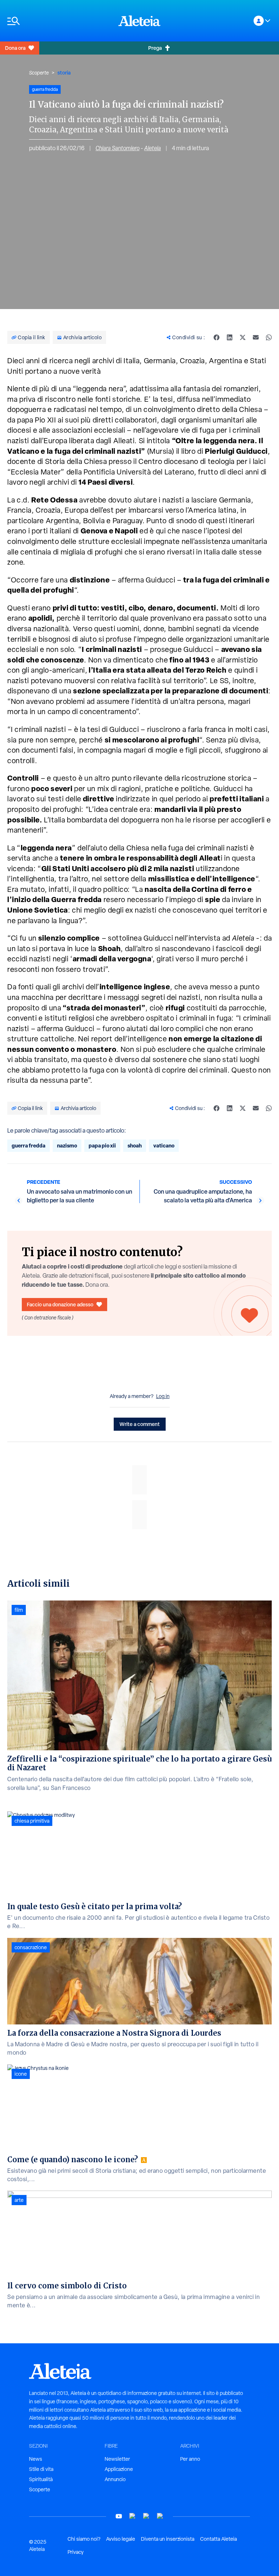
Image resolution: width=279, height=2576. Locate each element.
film (19, 1610)
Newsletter (117, 2459)
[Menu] (59, 21)
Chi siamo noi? (84, 2539)
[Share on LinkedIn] (230, 337)
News (36, 2459)
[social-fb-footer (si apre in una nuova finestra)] (133, 2516)
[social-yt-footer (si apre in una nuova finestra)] (119, 2516)
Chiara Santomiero (118, 148)
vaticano (164, 1145)
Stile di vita (41, 2469)
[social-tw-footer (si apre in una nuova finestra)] (146, 2516)
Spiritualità (41, 2479)
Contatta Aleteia (219, 2539)
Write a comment (140, 1424)
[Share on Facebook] (217, 337)
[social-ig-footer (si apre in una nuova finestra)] (160, 2516)
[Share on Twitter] (243, 337)
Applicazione (119, 2469)
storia (64, 73)
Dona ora (15, 48)
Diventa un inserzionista (168, 2539)
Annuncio (115, 2479)
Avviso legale (121, 2539)
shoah (135, 1145)
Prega (155, 48)
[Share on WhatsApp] (269, 337)
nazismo (67, 1145)
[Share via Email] (256, 337)
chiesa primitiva (32, 1821)
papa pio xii (102, 1145)
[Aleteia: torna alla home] (139, 21)
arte (19, 2200)
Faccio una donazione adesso (60, 1304)
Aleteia (153, 148)
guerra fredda (29, 1145)
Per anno (190, 2459)
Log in (163, 1396)
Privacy (76, 2552)
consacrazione (31, 1947)
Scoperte (39, 73)
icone (21, 2074)
